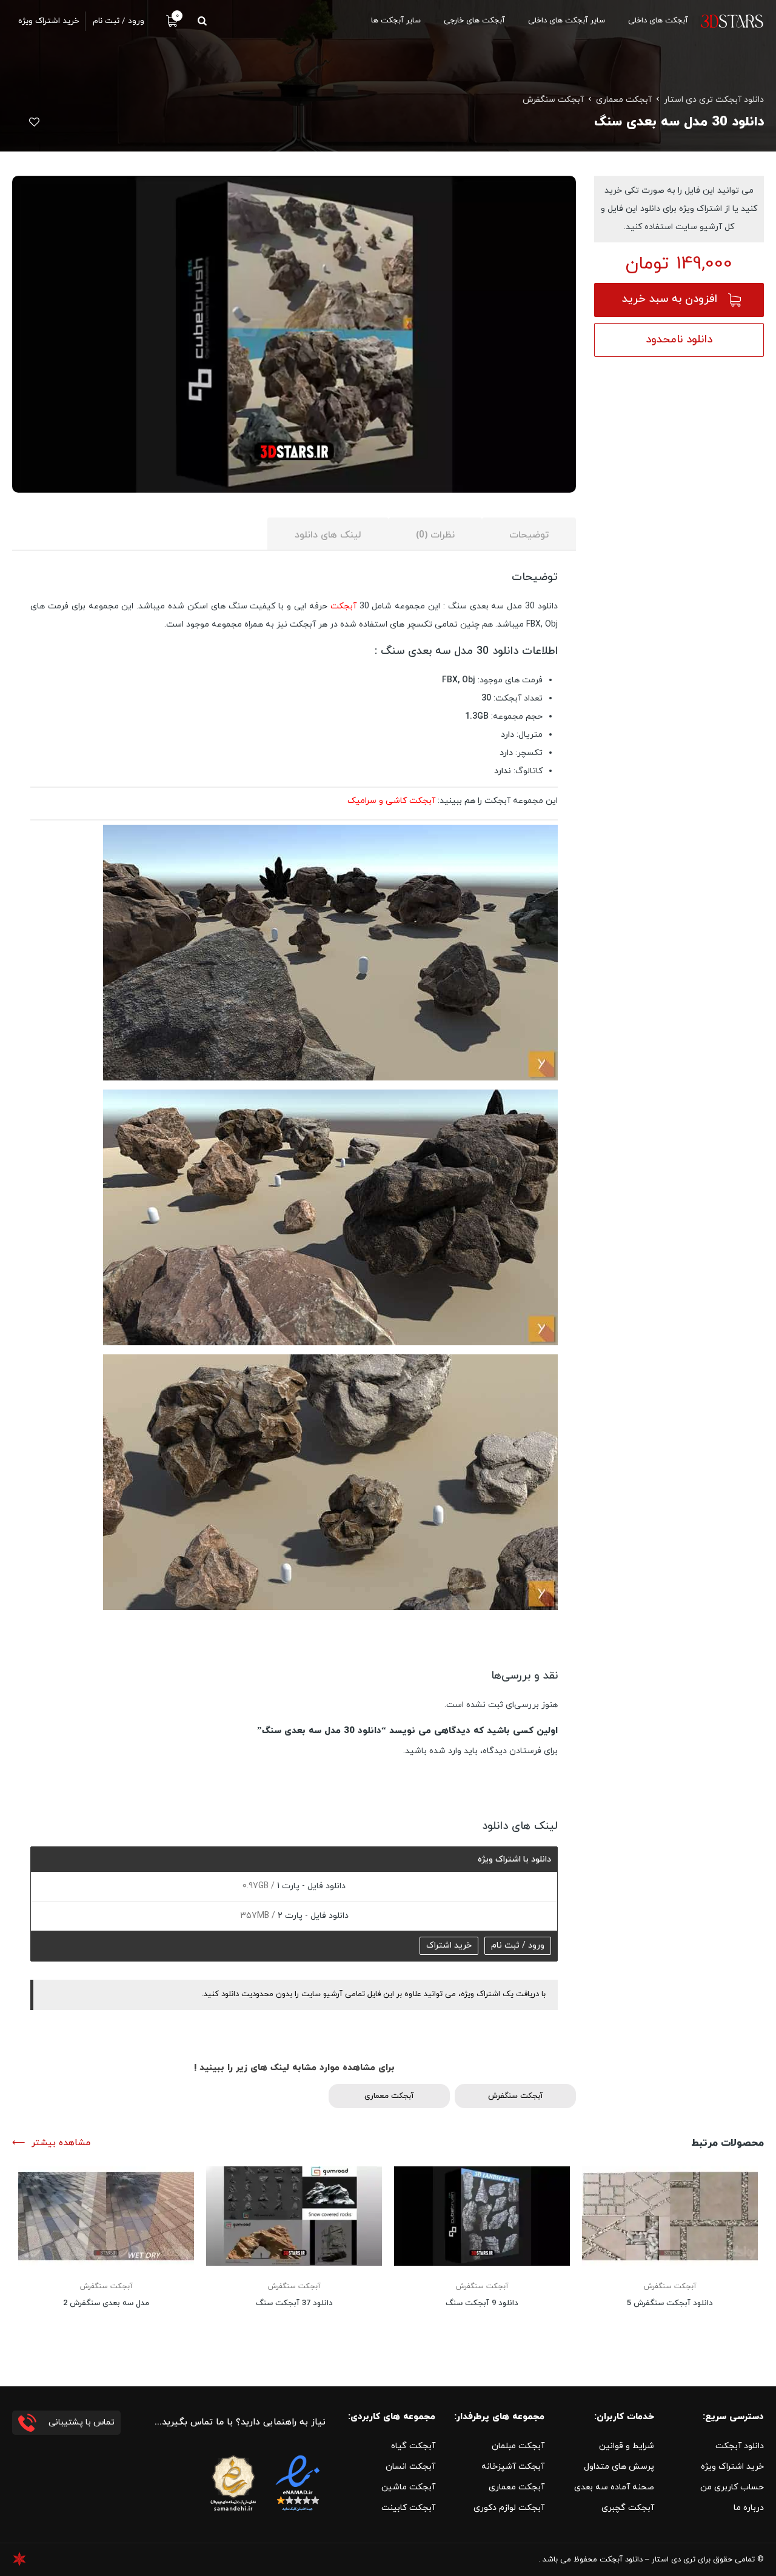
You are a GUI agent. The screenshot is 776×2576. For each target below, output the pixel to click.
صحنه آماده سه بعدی (614, 2487)
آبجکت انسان (410, 2467)
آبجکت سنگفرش (553, 100)
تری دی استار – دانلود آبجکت (647, 2560)
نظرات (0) (435, 535)
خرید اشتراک (449, 1945)
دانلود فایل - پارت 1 (310, 1886)
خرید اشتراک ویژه (732, 2467)
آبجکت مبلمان (518, 2446)
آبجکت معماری (624, 100)
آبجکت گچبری (628, 2508)
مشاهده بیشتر (61, 2143)
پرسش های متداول (619, 2467)
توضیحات (529, 535)
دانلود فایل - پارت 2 (312, 1916)
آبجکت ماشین (408, 2487)
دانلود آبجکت (740, 2446)
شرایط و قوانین (627, 2446)
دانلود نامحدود (679, 340)
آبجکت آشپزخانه (513, 2467)
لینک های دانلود (328, 535)
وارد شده (445, 1751)
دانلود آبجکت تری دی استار (714, 100)
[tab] (529, 534)
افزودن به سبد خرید (670, 299)
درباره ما (749, 2508)
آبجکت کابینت (408, 2508)
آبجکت (343, 606)
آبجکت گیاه (413, 2446)
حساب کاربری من (732, 2487)
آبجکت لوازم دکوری (509, 2508)
